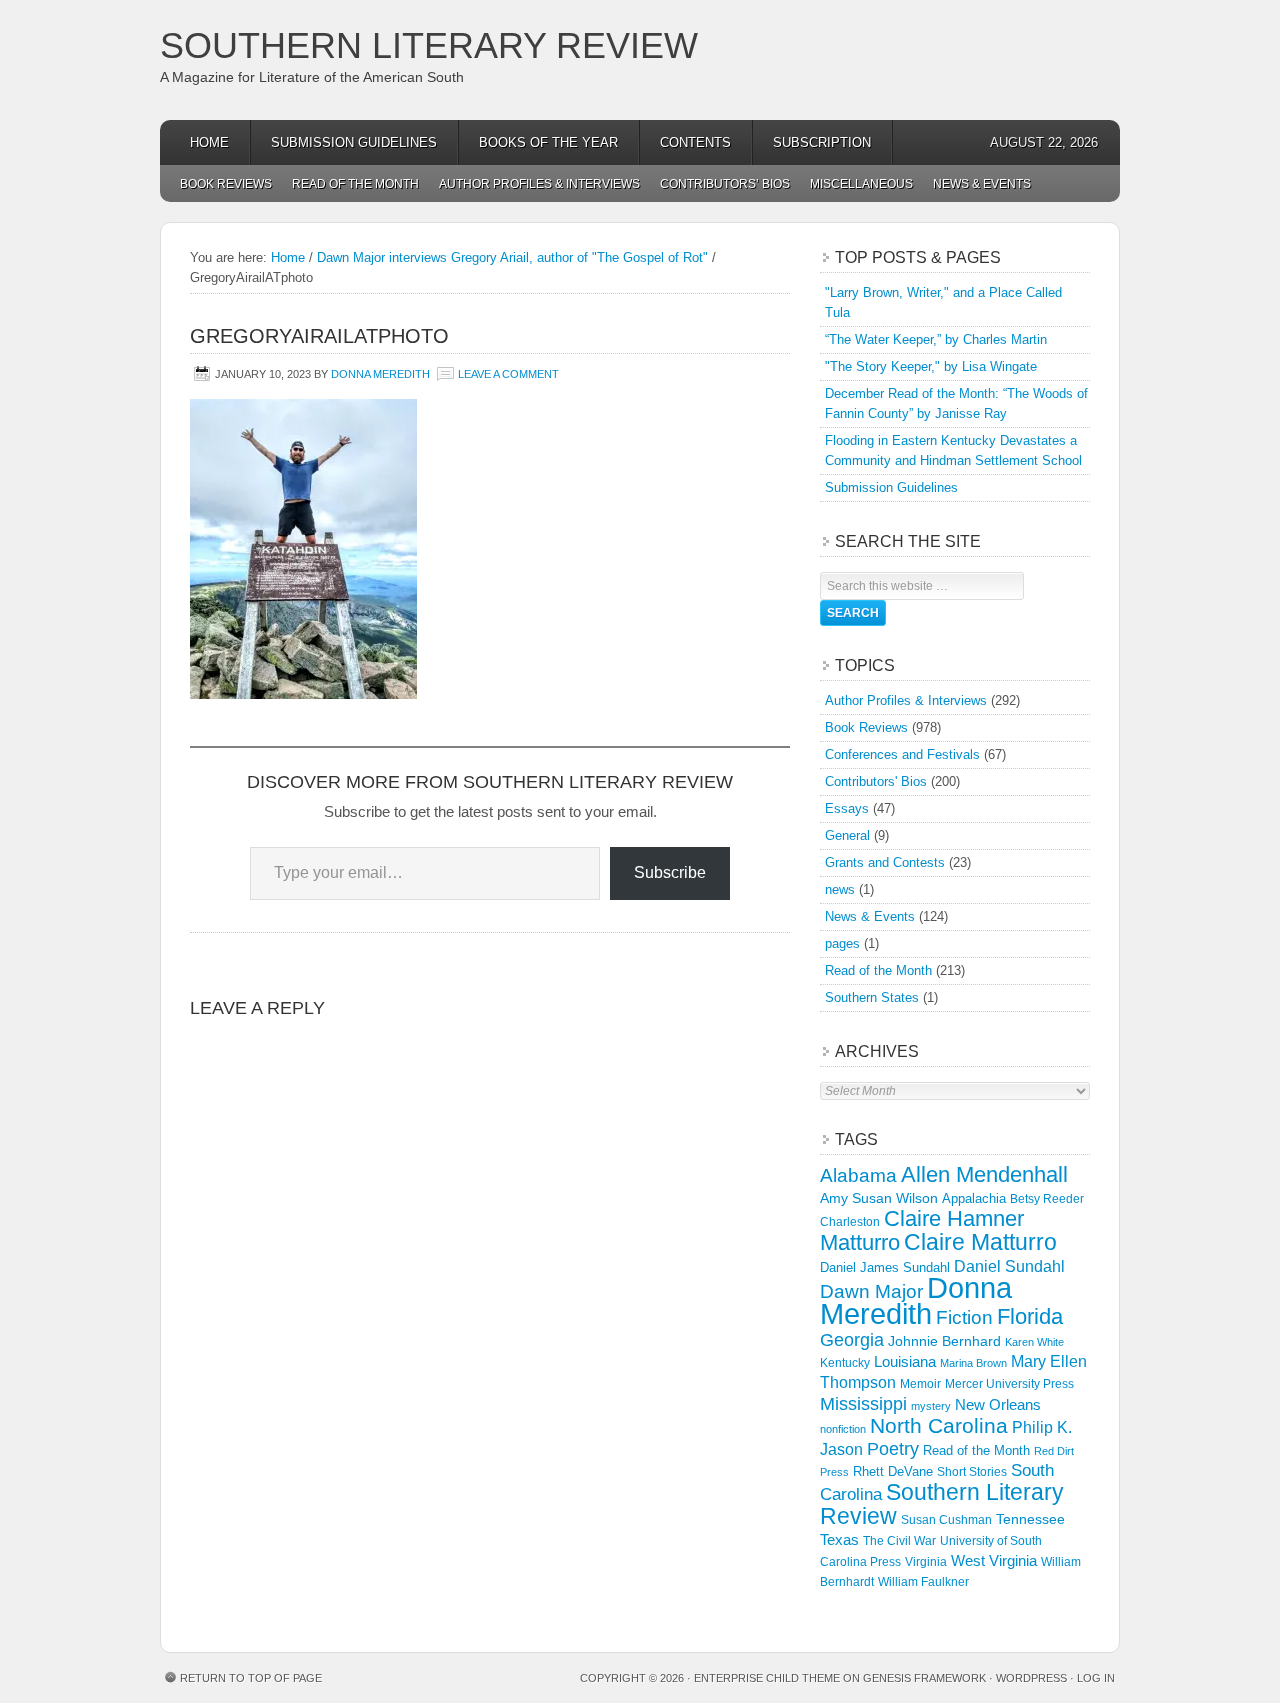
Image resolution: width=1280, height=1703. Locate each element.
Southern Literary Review (429, 45)
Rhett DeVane (893, 1471)
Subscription (822, 142)
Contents (695, 142)
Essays (847, 808)
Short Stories (972, 1472)
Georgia (852, 1340)
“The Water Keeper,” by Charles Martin (936, 339)
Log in (1096, 1678)
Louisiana (905, 1362)
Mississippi (863, 1404)
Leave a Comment (508, 374)
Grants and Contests (885, 862)
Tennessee (1030, 1519)
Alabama (858, 1175)
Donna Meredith (380, 374)
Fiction (964, 1317)
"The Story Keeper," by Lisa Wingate (931, 366)
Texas (839, 1539)
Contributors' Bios (876, 781)
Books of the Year (548, 142)
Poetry (893, 1449)
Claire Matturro (980, 1242)
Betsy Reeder (1047, 1199)
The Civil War (899, 1541)
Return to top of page (251, 1678)
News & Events (982, 184)
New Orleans (998, 1404)
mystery (931, 1406)
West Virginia (994, 1560)
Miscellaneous (861, 184)
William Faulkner (923, 1582)
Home (209, 142)
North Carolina (939, 1425)
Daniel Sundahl (1009, 1266)
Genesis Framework (924, 1678)
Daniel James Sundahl (885, 1267)
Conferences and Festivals (902, 754)
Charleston (850, 1222)
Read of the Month (355, 184)
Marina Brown (973, 1363)
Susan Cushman (946, 1520)
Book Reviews (226, 184)
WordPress (1031, 1678)
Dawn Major (871, 1291)
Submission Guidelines (354, 142)
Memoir (920, 1383)
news (840, 889)
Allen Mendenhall (984, 1174)
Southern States (872, 997)
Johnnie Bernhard (944, 1341)
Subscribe (670, 872)
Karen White (1034, 1342)
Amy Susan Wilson (879, 1198)
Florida (1030, 1316)
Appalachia (974, 1198)
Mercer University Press (1009, 1384)
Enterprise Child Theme (767, 1678)
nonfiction (843, 1429)
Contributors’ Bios (725, 184)
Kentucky (845, 1363)
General (847, 835)
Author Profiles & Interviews (539, 184)
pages (842, 943)
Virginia (926, 1561)
